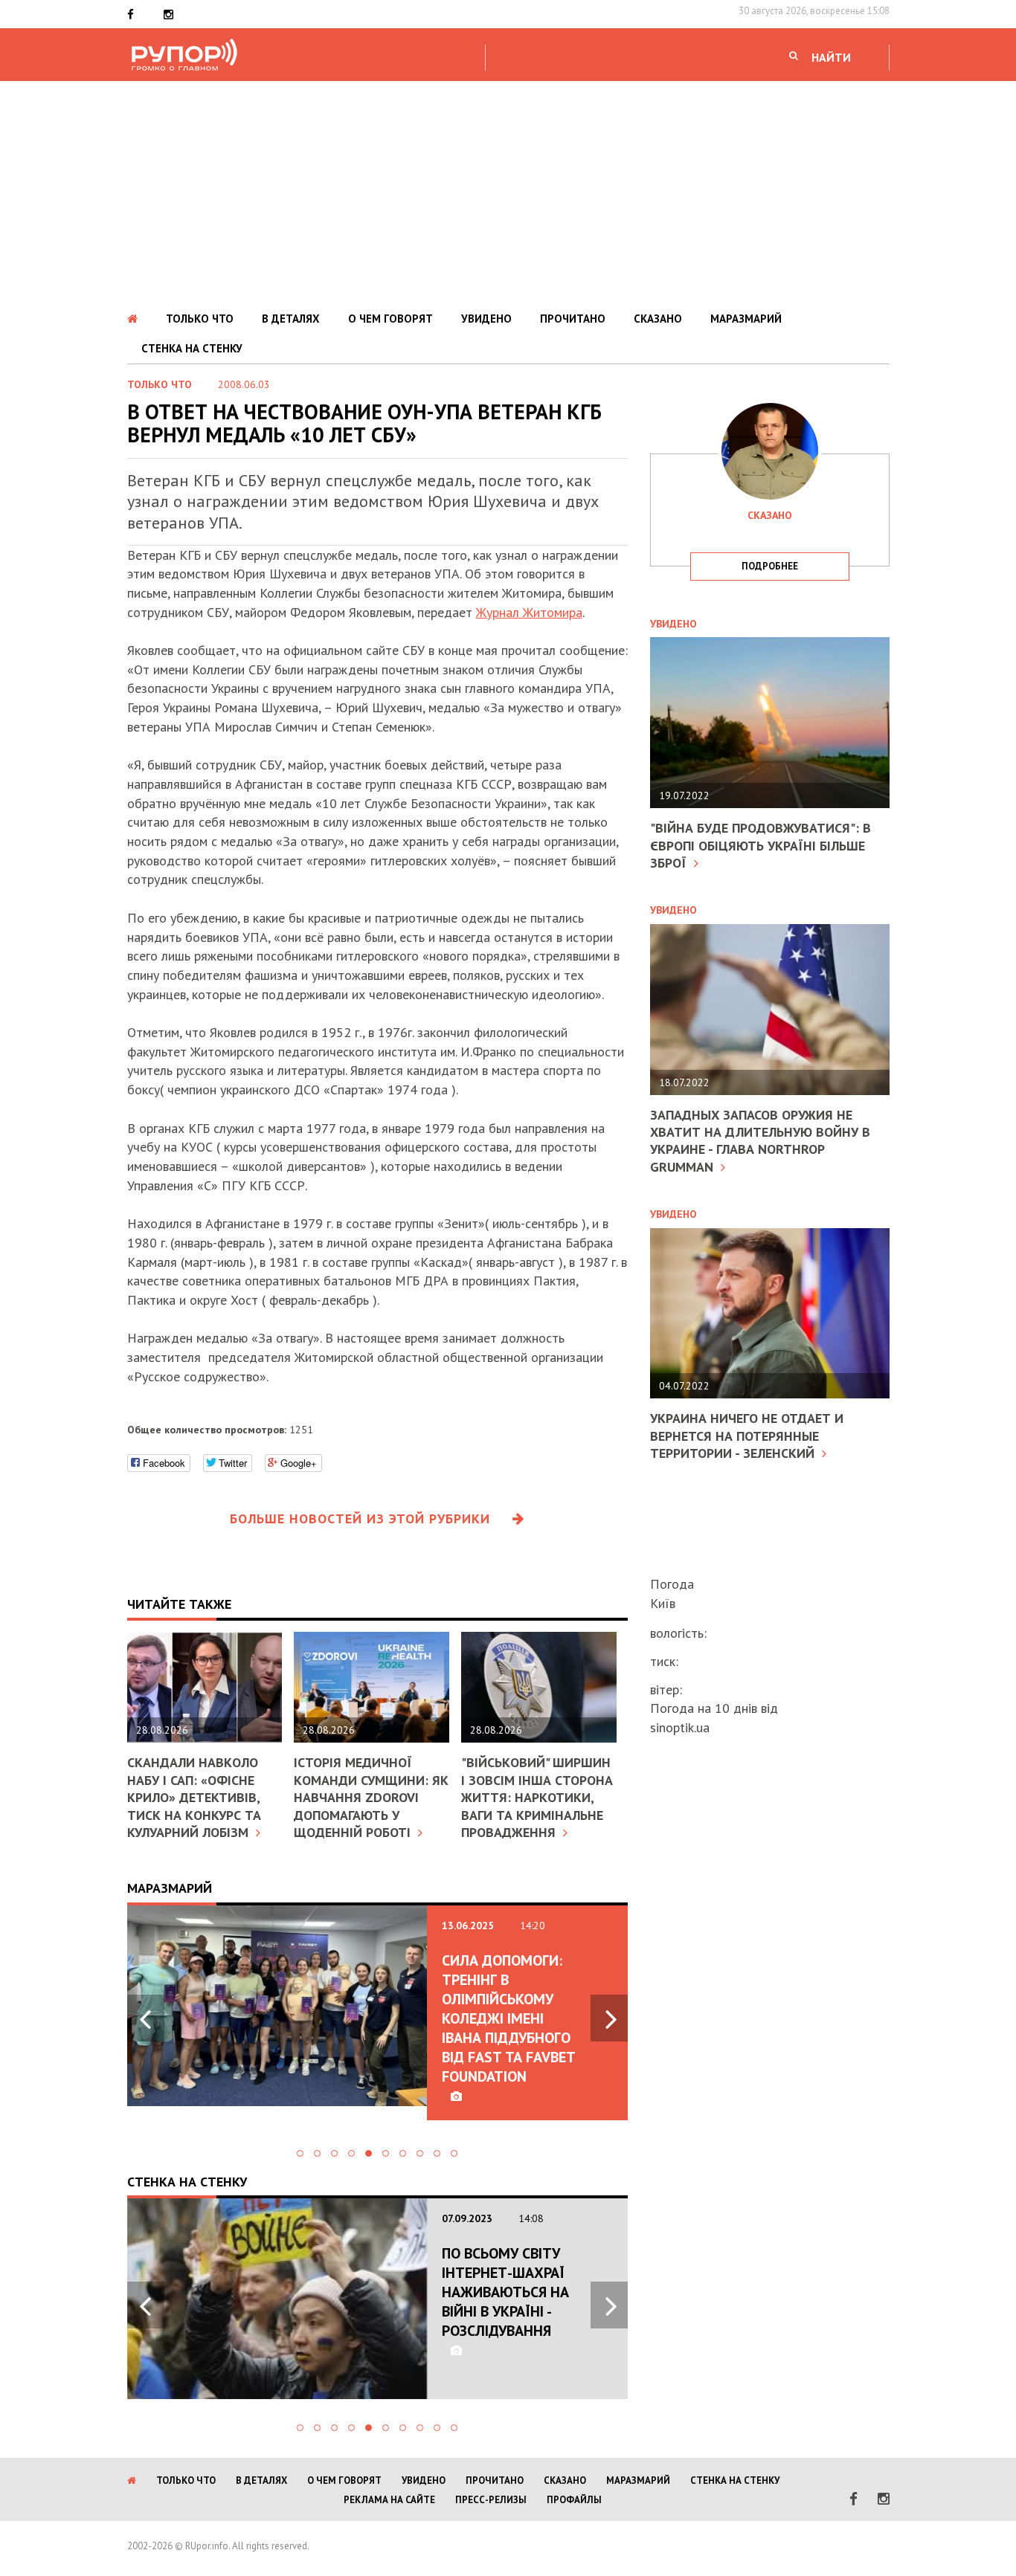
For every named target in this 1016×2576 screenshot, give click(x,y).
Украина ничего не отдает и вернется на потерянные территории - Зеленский (747, 1436)
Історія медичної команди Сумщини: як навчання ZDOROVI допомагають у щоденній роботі (371, 1797)
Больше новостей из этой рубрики (360, 1518)
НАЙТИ (831, 57)
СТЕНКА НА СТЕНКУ (192, 348)
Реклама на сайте (389, 2500)
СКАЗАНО (658, 319)
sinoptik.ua (680, 1727)
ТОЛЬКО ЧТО (200, 319)
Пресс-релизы (491, 2500)
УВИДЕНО (486, 319)
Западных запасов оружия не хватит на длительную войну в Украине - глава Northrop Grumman (760, 1141)
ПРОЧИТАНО (573, 319)
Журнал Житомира (529, 612)
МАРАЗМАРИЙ (746, 319)
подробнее (770, 566)
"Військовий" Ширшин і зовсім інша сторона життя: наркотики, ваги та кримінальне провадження (537, 1797)
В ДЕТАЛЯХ (291, 319)
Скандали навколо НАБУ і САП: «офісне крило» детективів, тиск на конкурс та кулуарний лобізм (194, 1797)
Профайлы (574, 2500)
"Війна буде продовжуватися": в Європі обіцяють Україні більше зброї (761, 845)
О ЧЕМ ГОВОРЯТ (390, 319)
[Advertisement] (508, 193)
